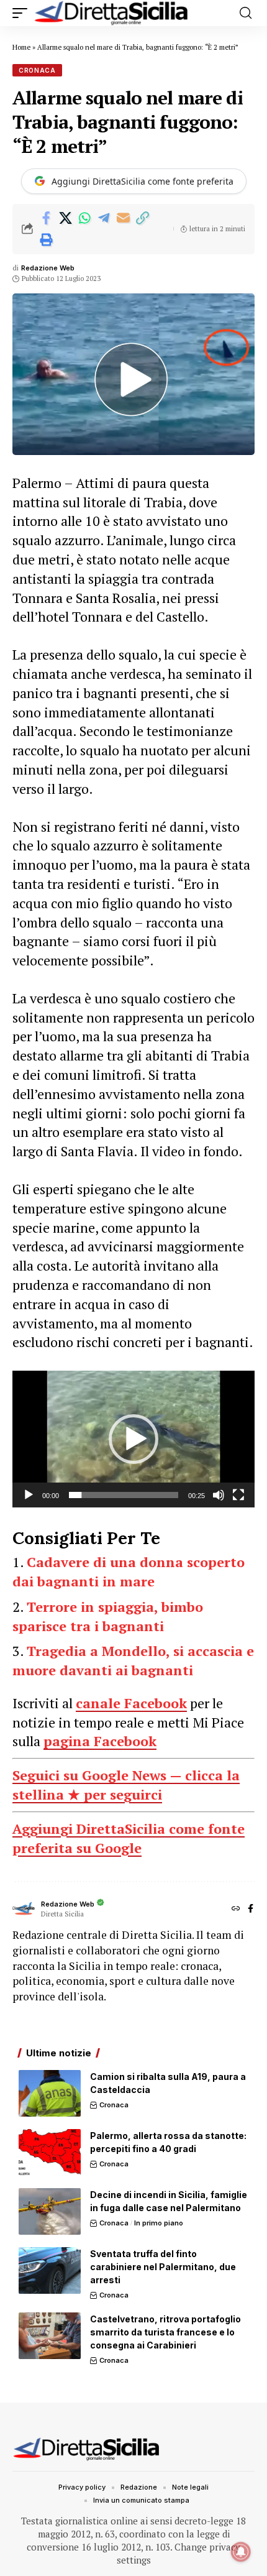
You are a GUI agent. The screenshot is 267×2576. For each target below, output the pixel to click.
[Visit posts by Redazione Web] (24, 1909)
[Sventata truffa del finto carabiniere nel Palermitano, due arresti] (50, 2270)
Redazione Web (48, 268)
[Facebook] (251, 1909)
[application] (133, 1439)
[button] (23, 13)
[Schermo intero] (238, 1495)
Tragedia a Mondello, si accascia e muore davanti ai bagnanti (133, 1660)
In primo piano (159, 2223)
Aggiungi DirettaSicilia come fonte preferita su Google (129, 1838)
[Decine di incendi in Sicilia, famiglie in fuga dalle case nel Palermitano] (50, 2211)
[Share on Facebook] (46, 218)
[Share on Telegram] (104, 218)
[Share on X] (65, 218)
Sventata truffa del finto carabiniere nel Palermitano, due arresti (163, 2267)
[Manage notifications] (241, 2552)
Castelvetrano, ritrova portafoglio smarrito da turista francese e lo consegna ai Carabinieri (165, 2332)
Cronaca (37, 70)
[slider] (124, 1495)
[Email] (123, 218)
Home (21, 47)
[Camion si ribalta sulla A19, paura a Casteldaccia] (50, 2093)
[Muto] (219, 1495)
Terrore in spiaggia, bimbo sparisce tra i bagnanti (108, 1616)
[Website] (236, 1909)
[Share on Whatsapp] (84, 218)
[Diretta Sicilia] (112, 13)
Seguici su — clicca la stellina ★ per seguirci (126, 1785)
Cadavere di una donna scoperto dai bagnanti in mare (129, 1571)
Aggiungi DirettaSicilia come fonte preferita (143, 181)
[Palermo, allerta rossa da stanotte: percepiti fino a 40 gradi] (50, 2152)
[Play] (29, 1495)
